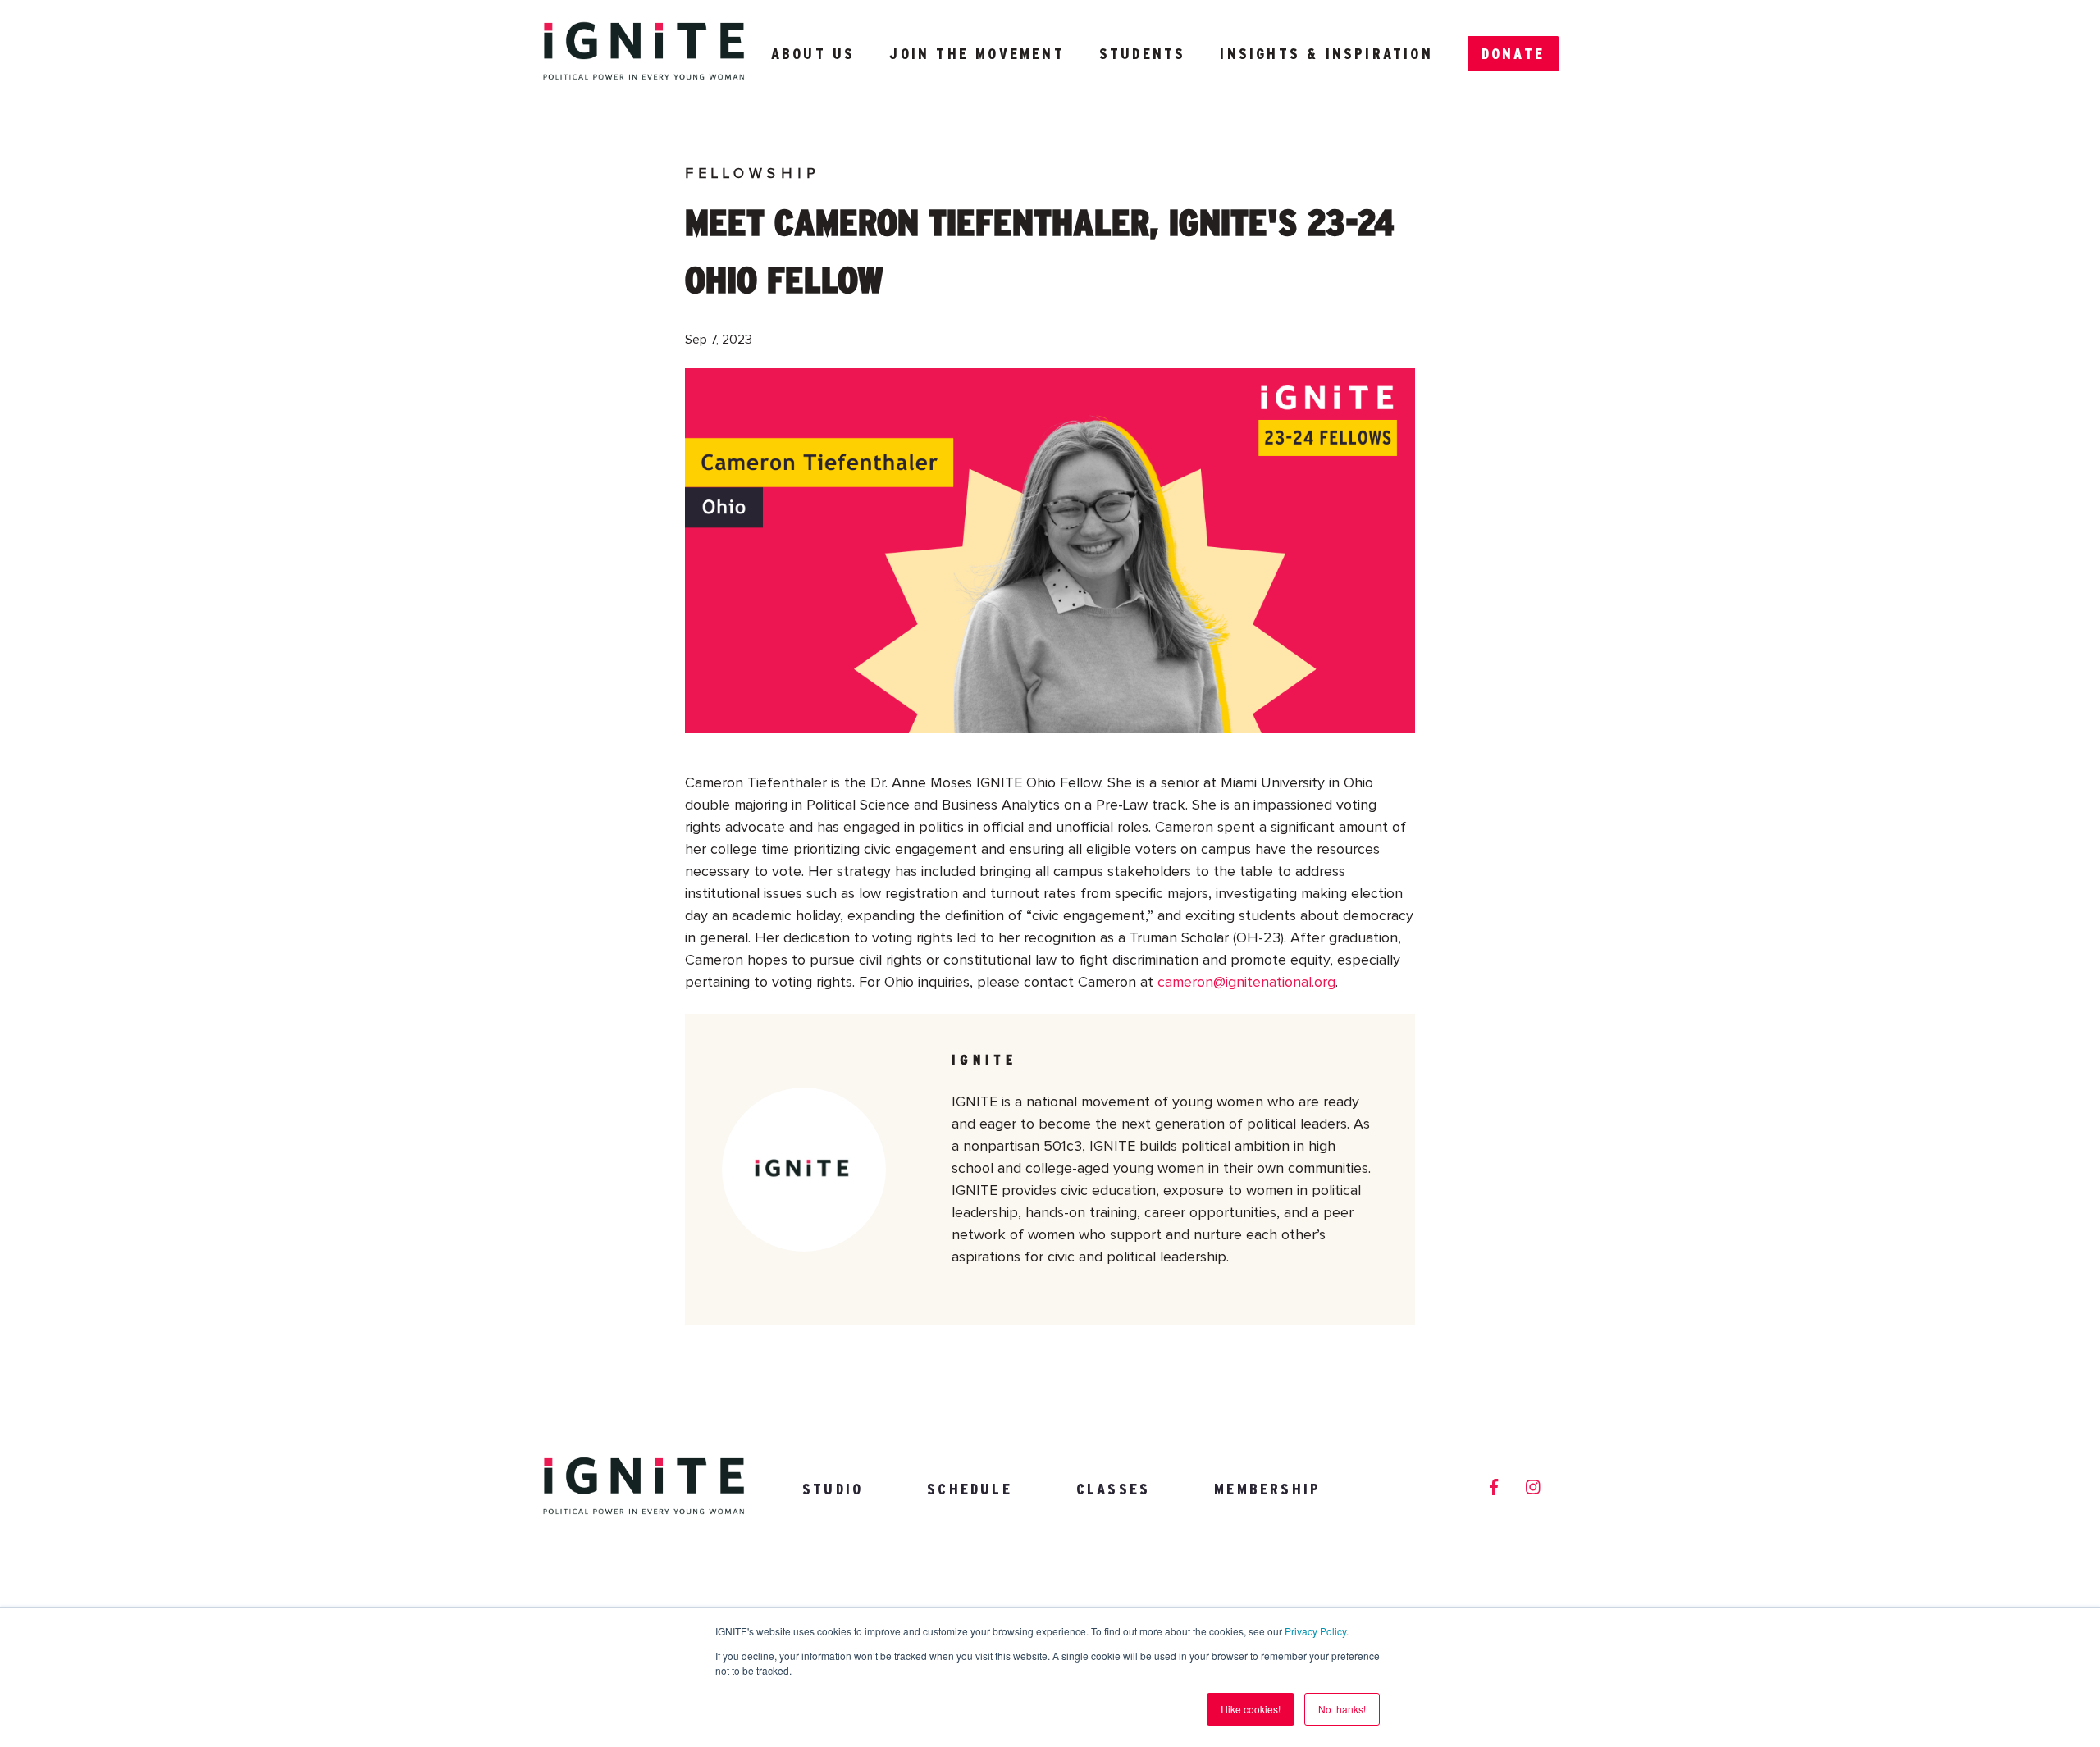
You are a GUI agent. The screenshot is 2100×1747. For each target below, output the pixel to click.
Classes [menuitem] (1113, 1489)
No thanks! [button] (1342, 1709)
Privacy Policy (1315, 1631)
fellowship (753, 174)
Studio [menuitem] (833, 1489)
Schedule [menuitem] (970, 1489)
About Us (813, 54)
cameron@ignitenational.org (1246, 983)
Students (1143, 54)
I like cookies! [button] (1251, 1709)
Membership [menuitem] (1267, 1489)
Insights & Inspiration (1326, 54)
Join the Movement (977, 54)
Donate (1513, 54)
